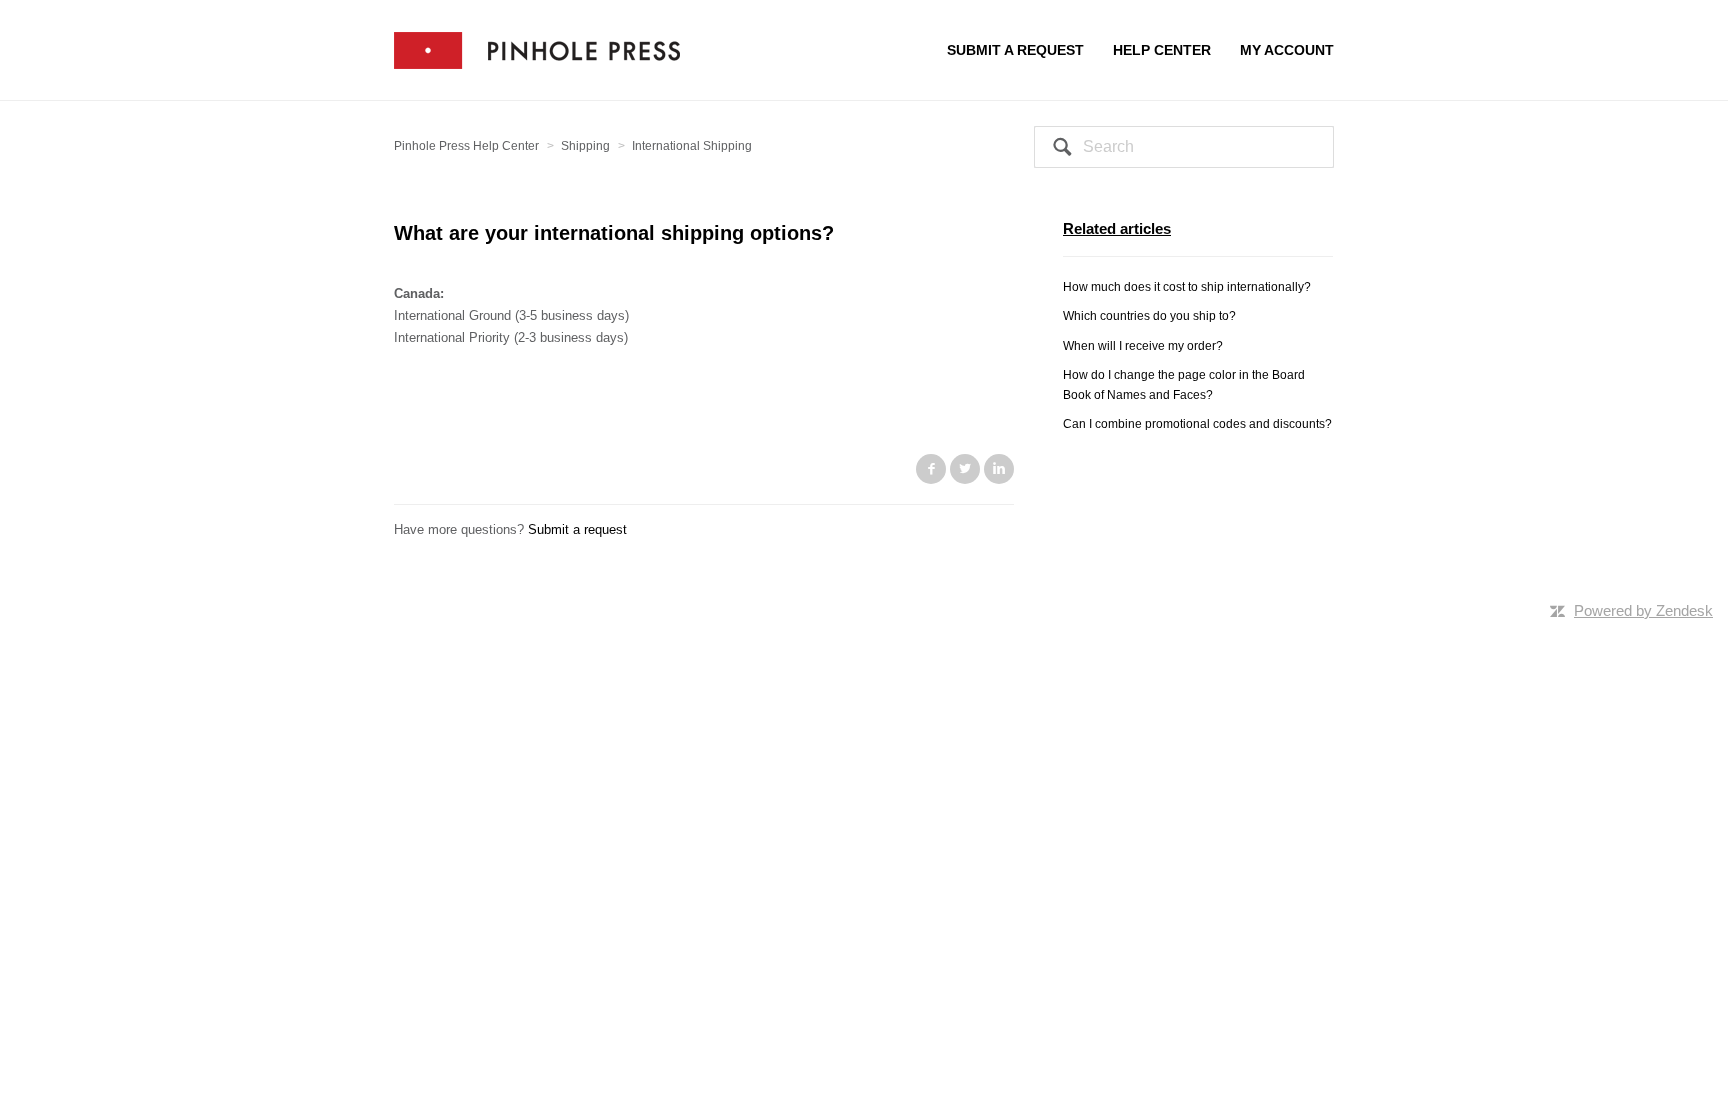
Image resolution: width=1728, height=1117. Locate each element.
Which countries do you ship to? (1149, 316)
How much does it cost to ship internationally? (1187, 287)
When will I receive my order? (1143, 346)
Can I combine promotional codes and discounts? (1197, 424)
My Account (1287, 50)
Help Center (1162, 50)
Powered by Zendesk (1643, 610)
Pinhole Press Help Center (466, 146)
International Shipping (692, 146)
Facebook (931, 469)
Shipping (585, 146)
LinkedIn (999, 469)
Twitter (965, 469)
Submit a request (1015, 50)
